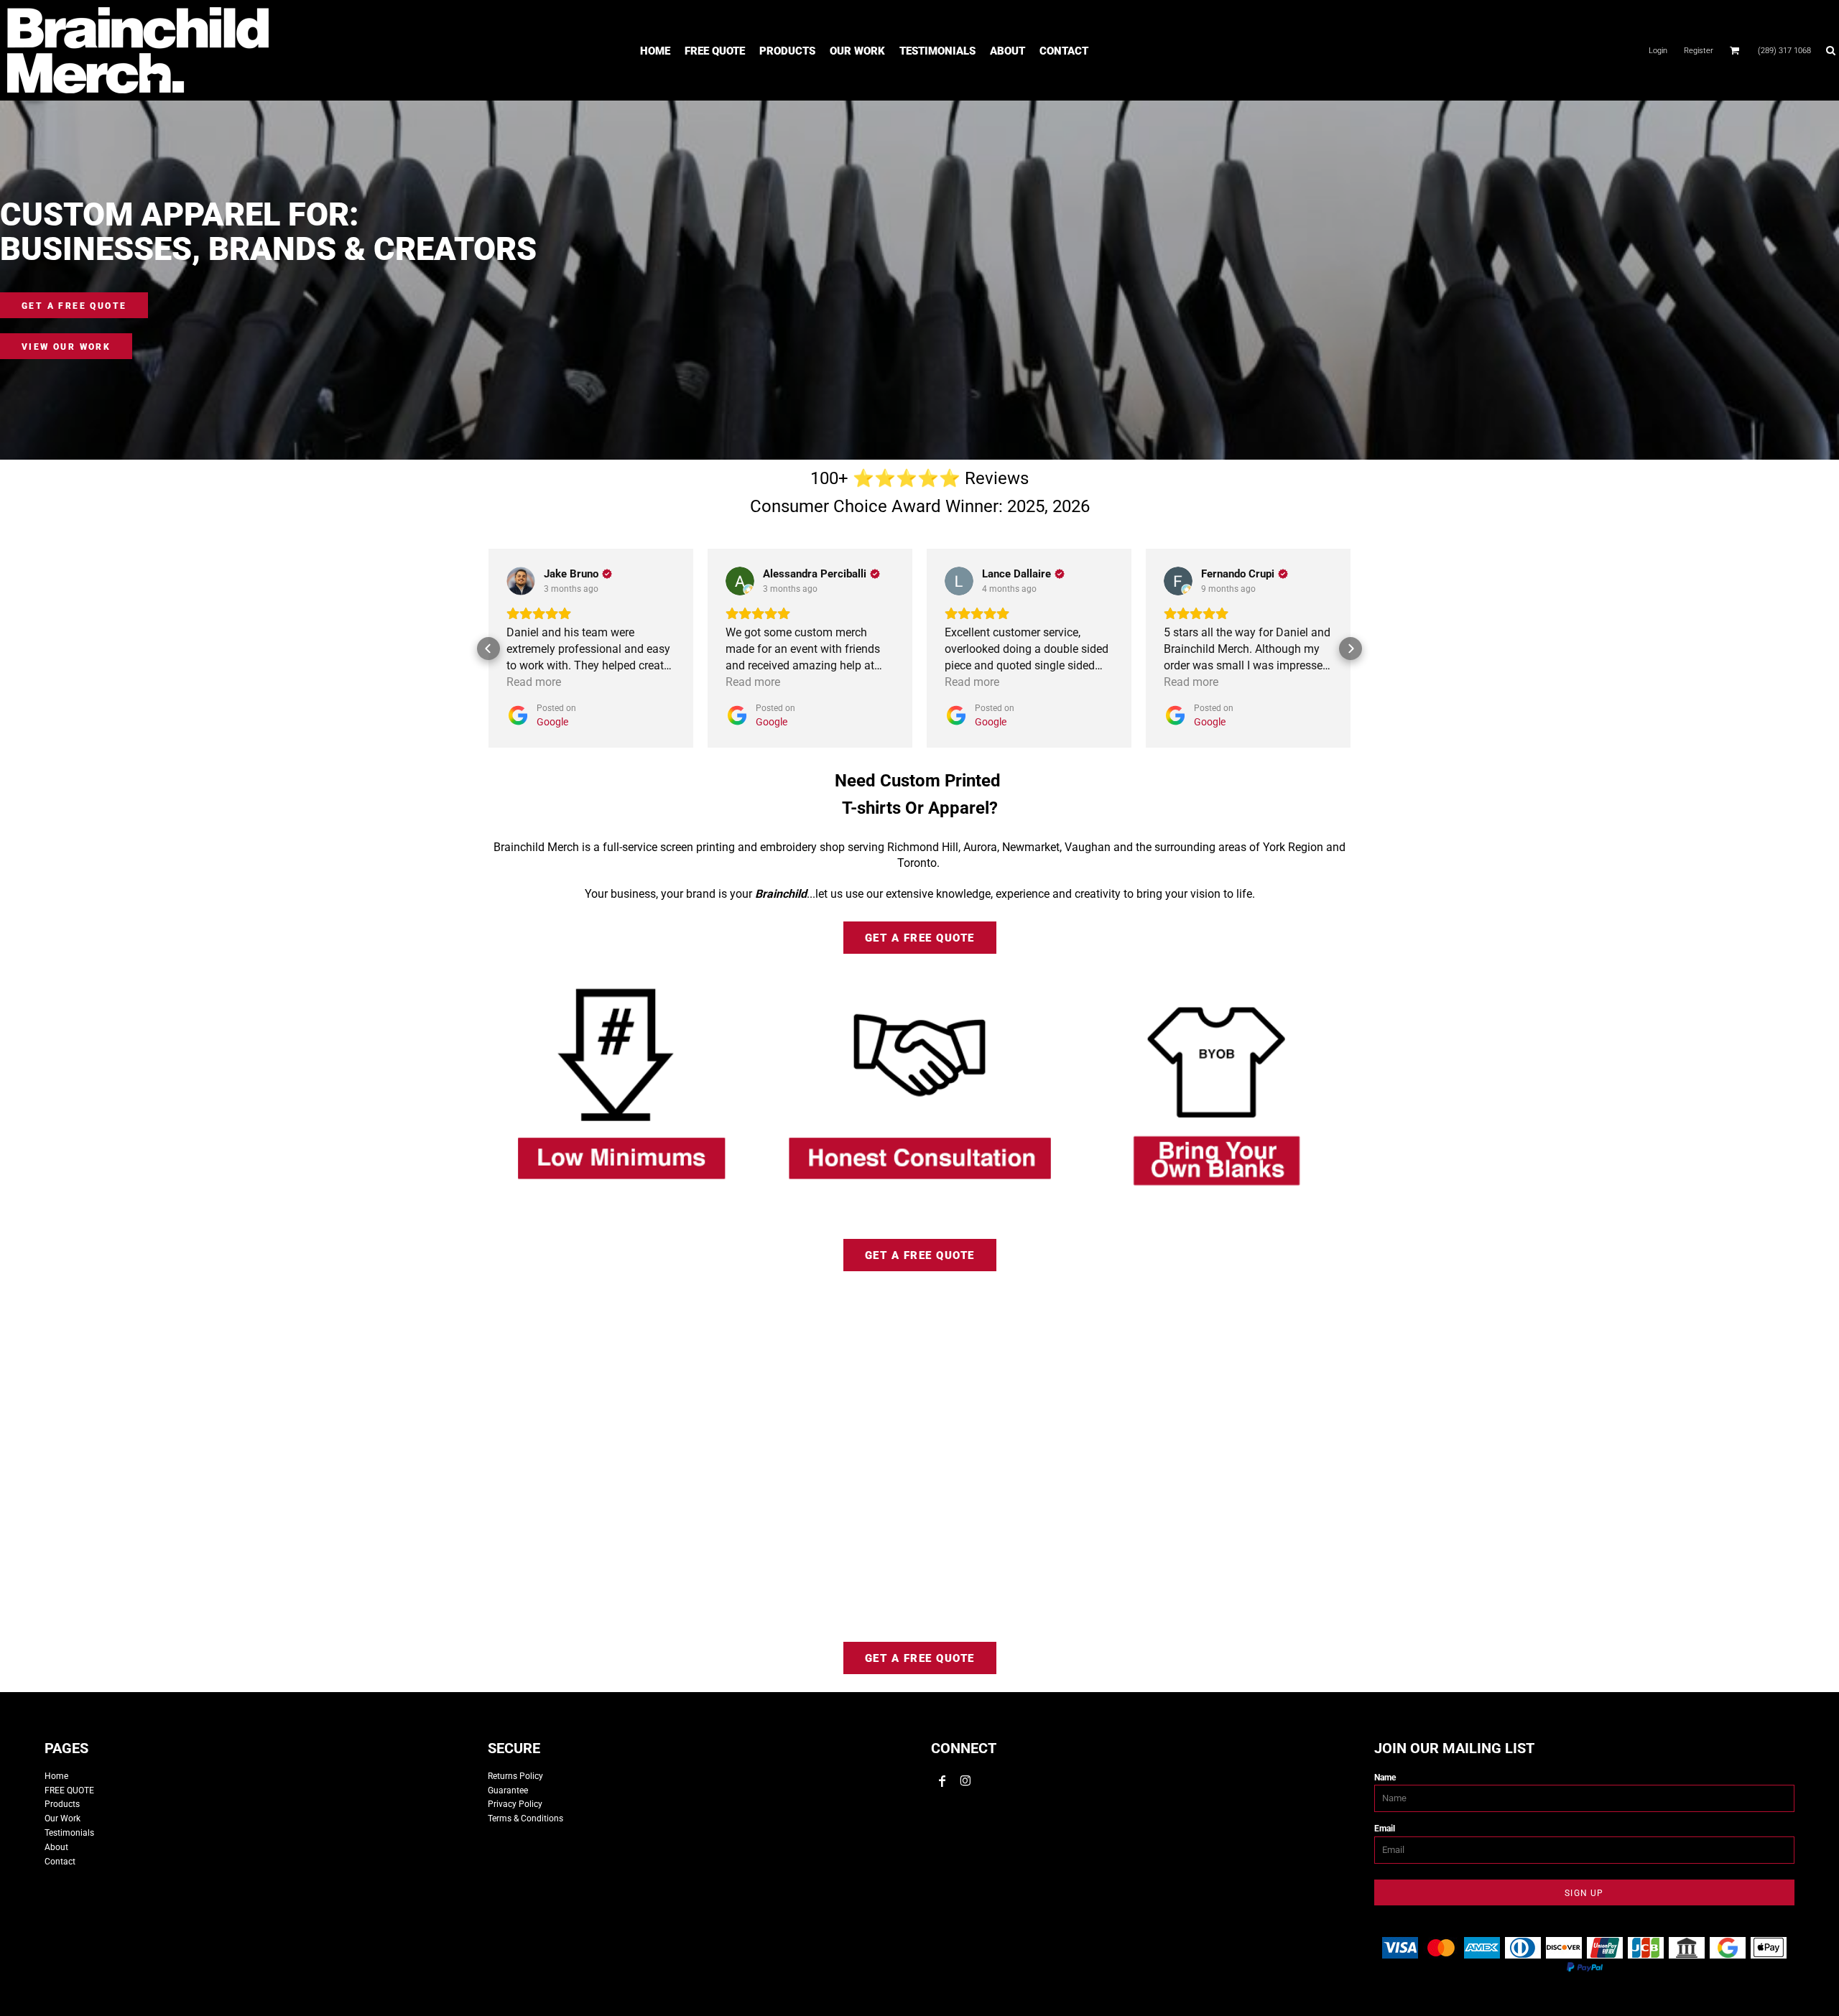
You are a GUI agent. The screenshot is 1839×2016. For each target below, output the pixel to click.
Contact (60, 1862)
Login (1658, 51)
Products (62, 1804)
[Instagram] (965, 1781)
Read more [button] (534, 682)
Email (1385, 1829)
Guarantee (508, 1790)
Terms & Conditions (525, 1818)
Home (56, 1776)
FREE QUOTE (69, 1790)
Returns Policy (515, 1776)
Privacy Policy (515, 1804)
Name (1385, 1778)
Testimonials (69, 1833)
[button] (1735, 50)
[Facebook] (942, 1781)
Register (1699, 51)
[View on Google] (521, 581)
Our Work (62, 1818)
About (56, 1847)
